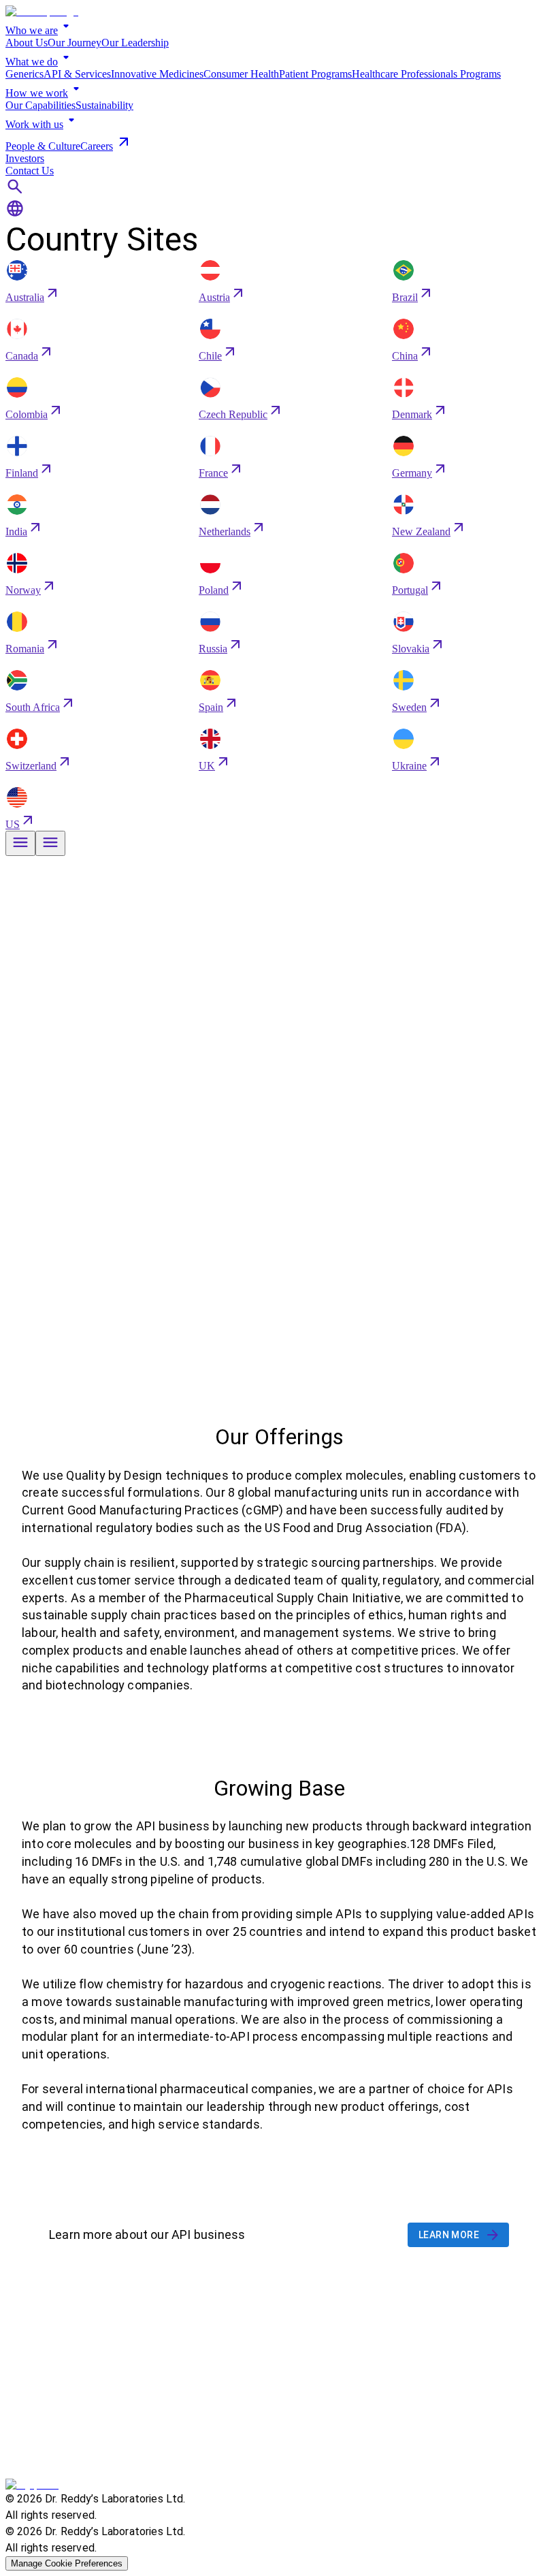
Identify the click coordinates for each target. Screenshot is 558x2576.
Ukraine (409, 766)
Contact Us (30, 171)
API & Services (77, 74)
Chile (210, 356)
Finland (22, 473)
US (13, 824)
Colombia (27, 414)
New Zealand (421, 531)
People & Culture (43, 146)
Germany (412, 473)
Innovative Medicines (157, 74)
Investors (25, 158)
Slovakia (411, 649)
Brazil (405, 297)
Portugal (410, 590)
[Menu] (20, 843)
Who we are (32, 30)
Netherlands (225, 531)
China (405, 356)
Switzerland (31, 766)
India (16, 531)
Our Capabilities (40, 105)
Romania (25, 649)
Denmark (412, 414)
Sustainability (104, 105)
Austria (214, 297)
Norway (23, 590)
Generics (24, 74)
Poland (214, 590)
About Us (27, 43)
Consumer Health (241, 74)
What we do (32, 62)
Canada (22, 356)
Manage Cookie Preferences (67, 2563)
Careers (97, 146)
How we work (37, 93)
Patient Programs (315, 74)
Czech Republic (233, 414)
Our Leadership (135, 43)
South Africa (33, 707)
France (213, 473)
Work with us (34, 124)
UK (207, 766)
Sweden (409, 707)
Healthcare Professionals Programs (426, 74)
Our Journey (75, 43)
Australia (25, 297)
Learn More (449, 2235)
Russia (213, 649)
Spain (211, 707)
